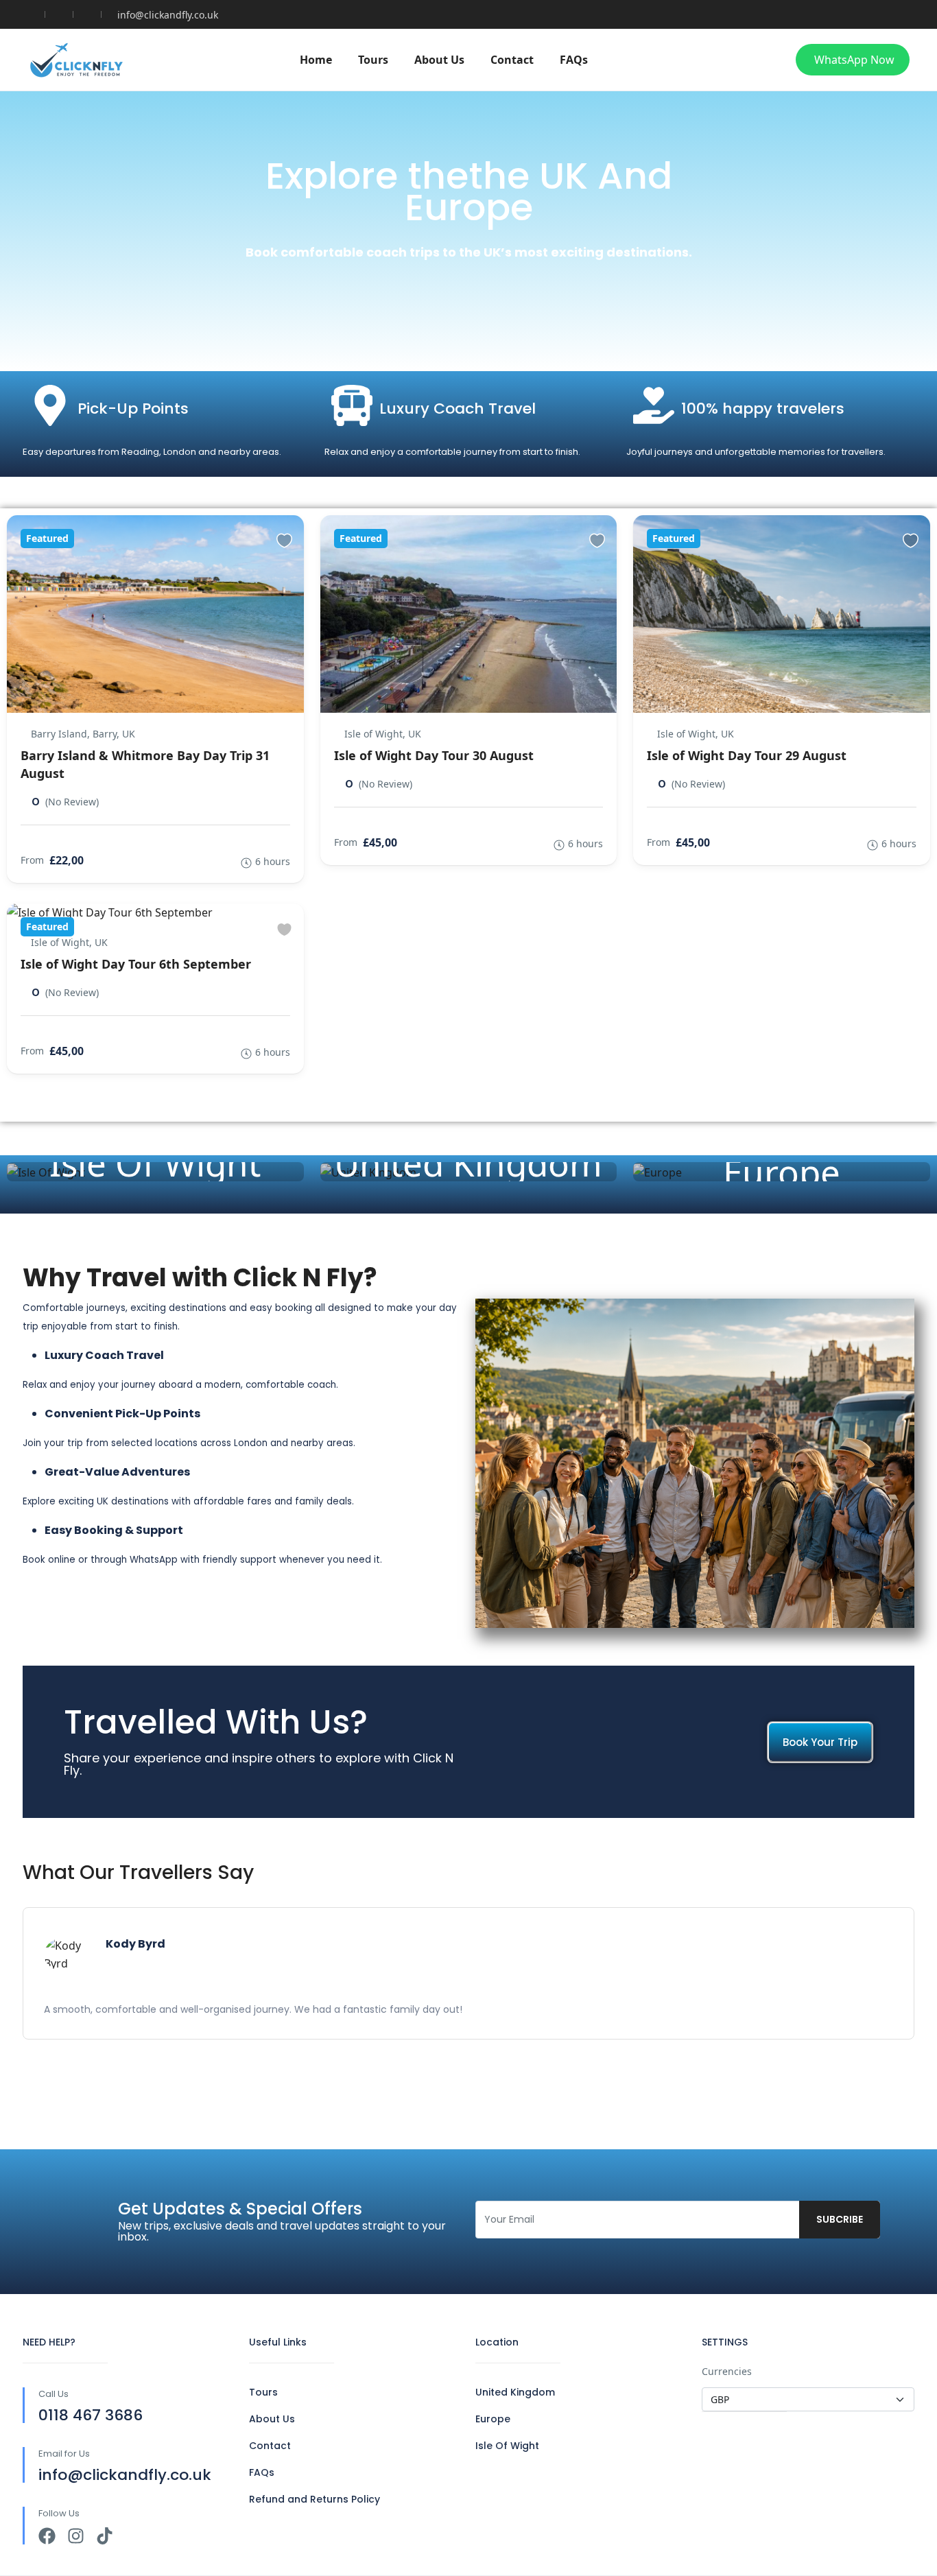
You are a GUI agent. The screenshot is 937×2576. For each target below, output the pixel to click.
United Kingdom (468, 1163)
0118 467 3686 (91, 2415)
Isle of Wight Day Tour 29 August (747, 755)
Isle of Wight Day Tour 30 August (434, 755)
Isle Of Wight (155, 1163)
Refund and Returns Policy (315, 2499)
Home (316, 60)
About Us (439, 60)
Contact (512, 60)
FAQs (574, 60)
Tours (373, 60)
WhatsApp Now (854, 60)
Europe (782, 1172)
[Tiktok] (105, 2536)
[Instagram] (76, 2536)
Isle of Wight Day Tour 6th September (136, 964)
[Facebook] (47, 2536)
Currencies (727, 2371)
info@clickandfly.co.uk (168, 15)
